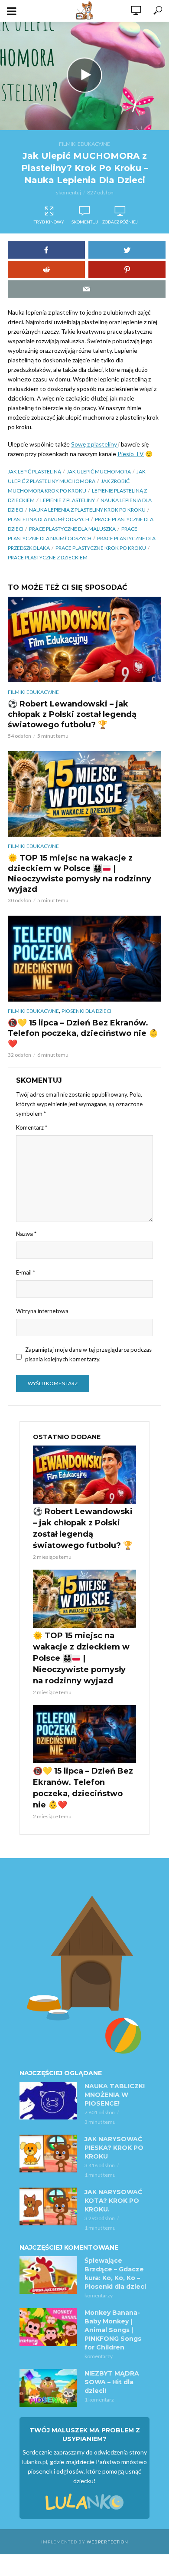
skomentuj (68, 192)
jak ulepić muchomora (99, 471)
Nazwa (26, 1234)
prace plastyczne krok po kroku (101, 548)
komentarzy (99, 2295)
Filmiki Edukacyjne (84, 144)
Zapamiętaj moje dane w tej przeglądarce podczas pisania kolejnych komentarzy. (88, 1354)
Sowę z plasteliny (95, 444)
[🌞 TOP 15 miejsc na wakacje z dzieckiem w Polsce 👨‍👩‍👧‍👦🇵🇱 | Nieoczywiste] (84, 794)
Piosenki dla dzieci (86, 1011)
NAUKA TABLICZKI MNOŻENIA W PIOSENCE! (115, 2095)
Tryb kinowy (49, 222)
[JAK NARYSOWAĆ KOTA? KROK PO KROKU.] (48, 2207)
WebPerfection (107, 2542)
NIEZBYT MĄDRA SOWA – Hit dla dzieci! (112, 2382)
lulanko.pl (35, 2462)
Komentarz (32, 1127)
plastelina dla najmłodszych (49, 519)
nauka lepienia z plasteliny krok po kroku (87, 510)
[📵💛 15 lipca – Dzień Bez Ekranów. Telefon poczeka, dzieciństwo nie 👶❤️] (84, 958)
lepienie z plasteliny (68, 500)
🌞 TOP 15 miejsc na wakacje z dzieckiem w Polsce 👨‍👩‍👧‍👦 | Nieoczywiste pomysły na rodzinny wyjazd (80, 874)
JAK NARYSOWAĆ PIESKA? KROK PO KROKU (114, 2148)
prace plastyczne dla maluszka (72, 529)
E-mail (26, 1272)
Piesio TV (131, 454)
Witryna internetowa (42, 1311)
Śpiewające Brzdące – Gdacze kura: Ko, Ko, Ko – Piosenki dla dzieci (115, 2274)
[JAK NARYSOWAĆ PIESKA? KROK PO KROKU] (48, 2154)
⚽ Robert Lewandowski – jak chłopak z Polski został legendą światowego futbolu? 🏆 (72, 714)
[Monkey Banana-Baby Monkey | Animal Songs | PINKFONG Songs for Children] (48, 2327)
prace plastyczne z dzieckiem (48, 557)
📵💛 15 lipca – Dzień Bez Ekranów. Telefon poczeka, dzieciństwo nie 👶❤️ (83, 1033)
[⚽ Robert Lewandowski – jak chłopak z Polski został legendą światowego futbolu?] (84, 639)
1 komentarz (99, 2400)
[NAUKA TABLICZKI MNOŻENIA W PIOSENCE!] (48, 2101)
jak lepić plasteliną (34, 471)
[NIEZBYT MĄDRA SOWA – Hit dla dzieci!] (48, 2388)
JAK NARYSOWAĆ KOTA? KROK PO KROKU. (113, 2201)
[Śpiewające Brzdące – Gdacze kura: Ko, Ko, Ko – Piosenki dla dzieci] (48, 2275)
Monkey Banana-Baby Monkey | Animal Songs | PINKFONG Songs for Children (113, 2330)
